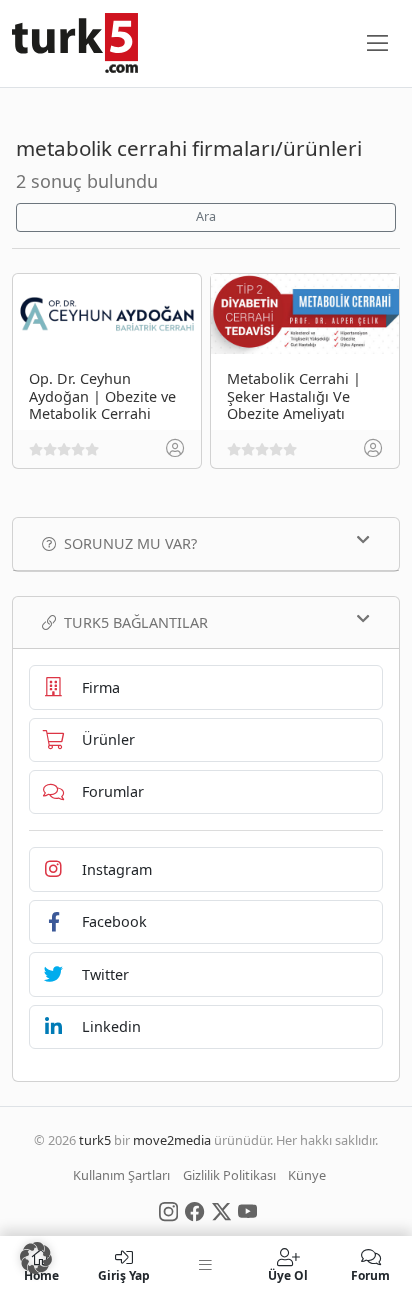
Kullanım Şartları (121, 1175)
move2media (172, 1140)
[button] (36, 1258)
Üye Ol (288, 1274)
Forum (370, 1274)
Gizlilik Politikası (229, 1175)
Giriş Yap (124, 1274)
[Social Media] (168, 1210)
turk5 (95, 1140)
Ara (206, 216)
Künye (307, 1175)
